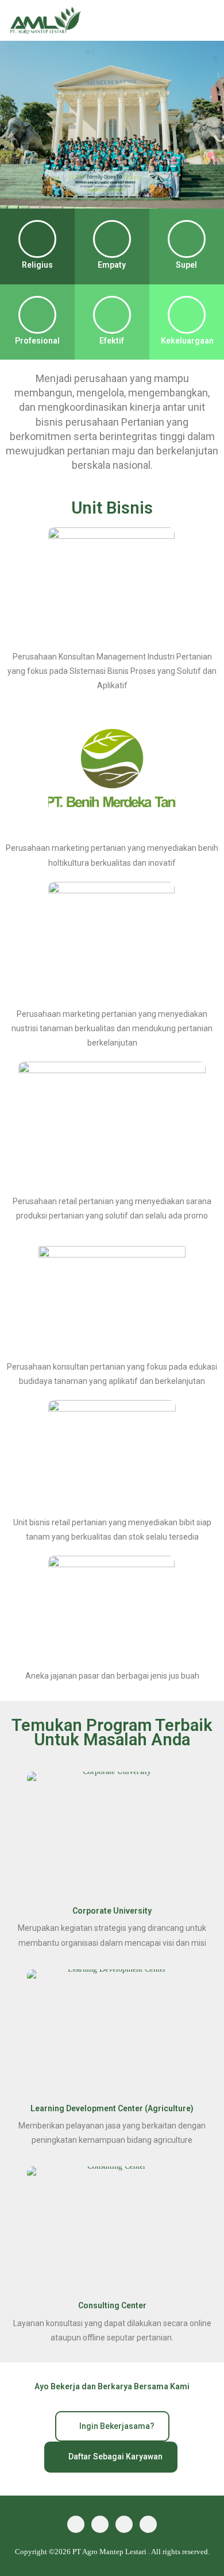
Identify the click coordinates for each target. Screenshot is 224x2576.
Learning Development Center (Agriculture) (112, 2108)
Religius (37, 265)
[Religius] (37, 239)
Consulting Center (112, 2305)
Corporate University (112, 1911)
